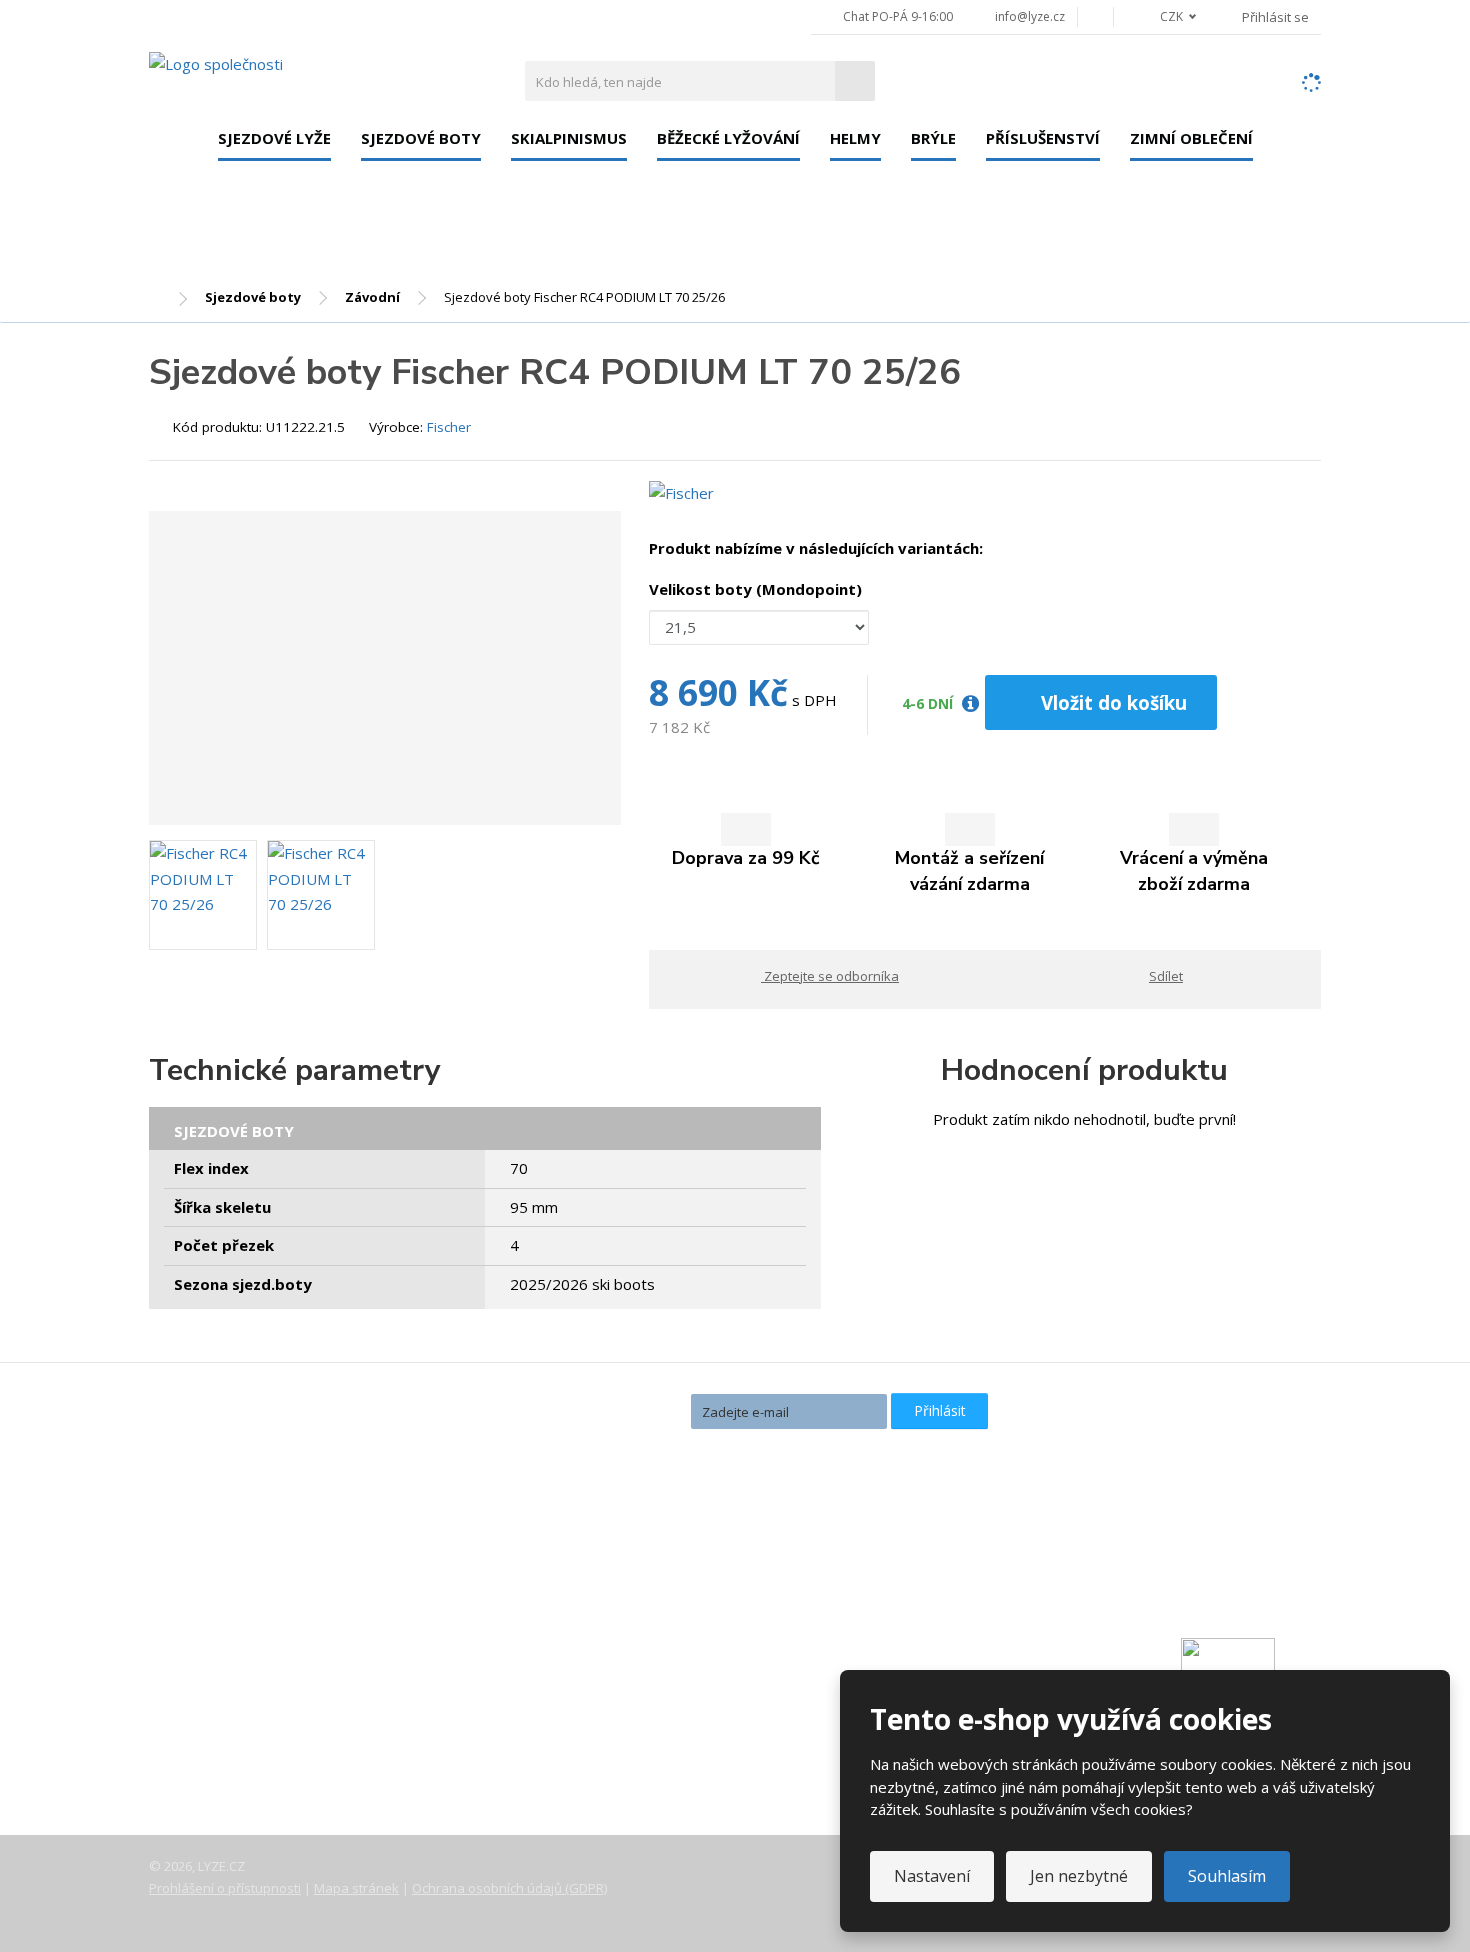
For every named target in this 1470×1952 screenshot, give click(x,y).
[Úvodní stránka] (216, 63)
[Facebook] (1095, 16)
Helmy (855, 138)
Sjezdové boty (421, 138)
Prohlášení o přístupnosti (225, 1888)
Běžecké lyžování (728, 138)
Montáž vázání (611, 1577)
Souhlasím (1227, 1876)
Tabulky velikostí (222, 1731)
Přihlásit (940, 1410)
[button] (1167, 16)
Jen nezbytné (1079, 1876)
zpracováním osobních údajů (776, 1447)
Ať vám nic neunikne (593, 1409)
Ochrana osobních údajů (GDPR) (509, 1888)
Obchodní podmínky (233, 1759)
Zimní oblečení (1191, 138)
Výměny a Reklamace (238, 1703)
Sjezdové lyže (274, 138)
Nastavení (932, 1876)
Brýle (933, 138)
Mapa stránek (356, 1888)
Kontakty (197, 1647)
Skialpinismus (569, 138)
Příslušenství (1043, 138)
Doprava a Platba (225, 1675)
